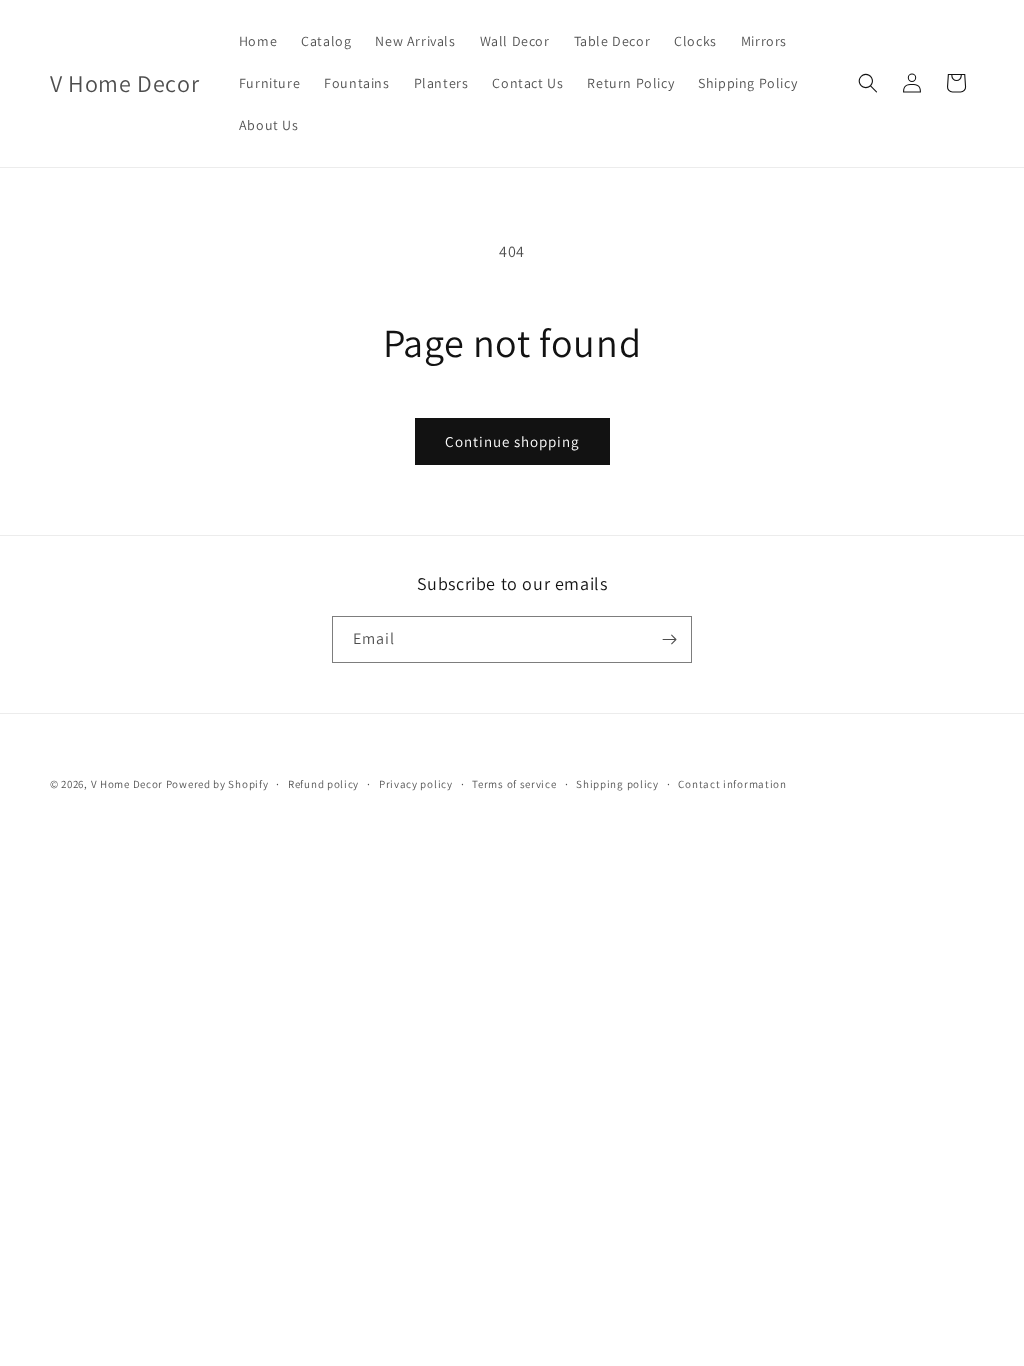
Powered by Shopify (217, 784)
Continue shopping (512, 441)
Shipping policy (617, 784)
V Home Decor (127, 784)
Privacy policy (416, 784)
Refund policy (323, 784)
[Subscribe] (669, 639)
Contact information (732, 784)
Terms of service (514, 784)
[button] (868, 83)
